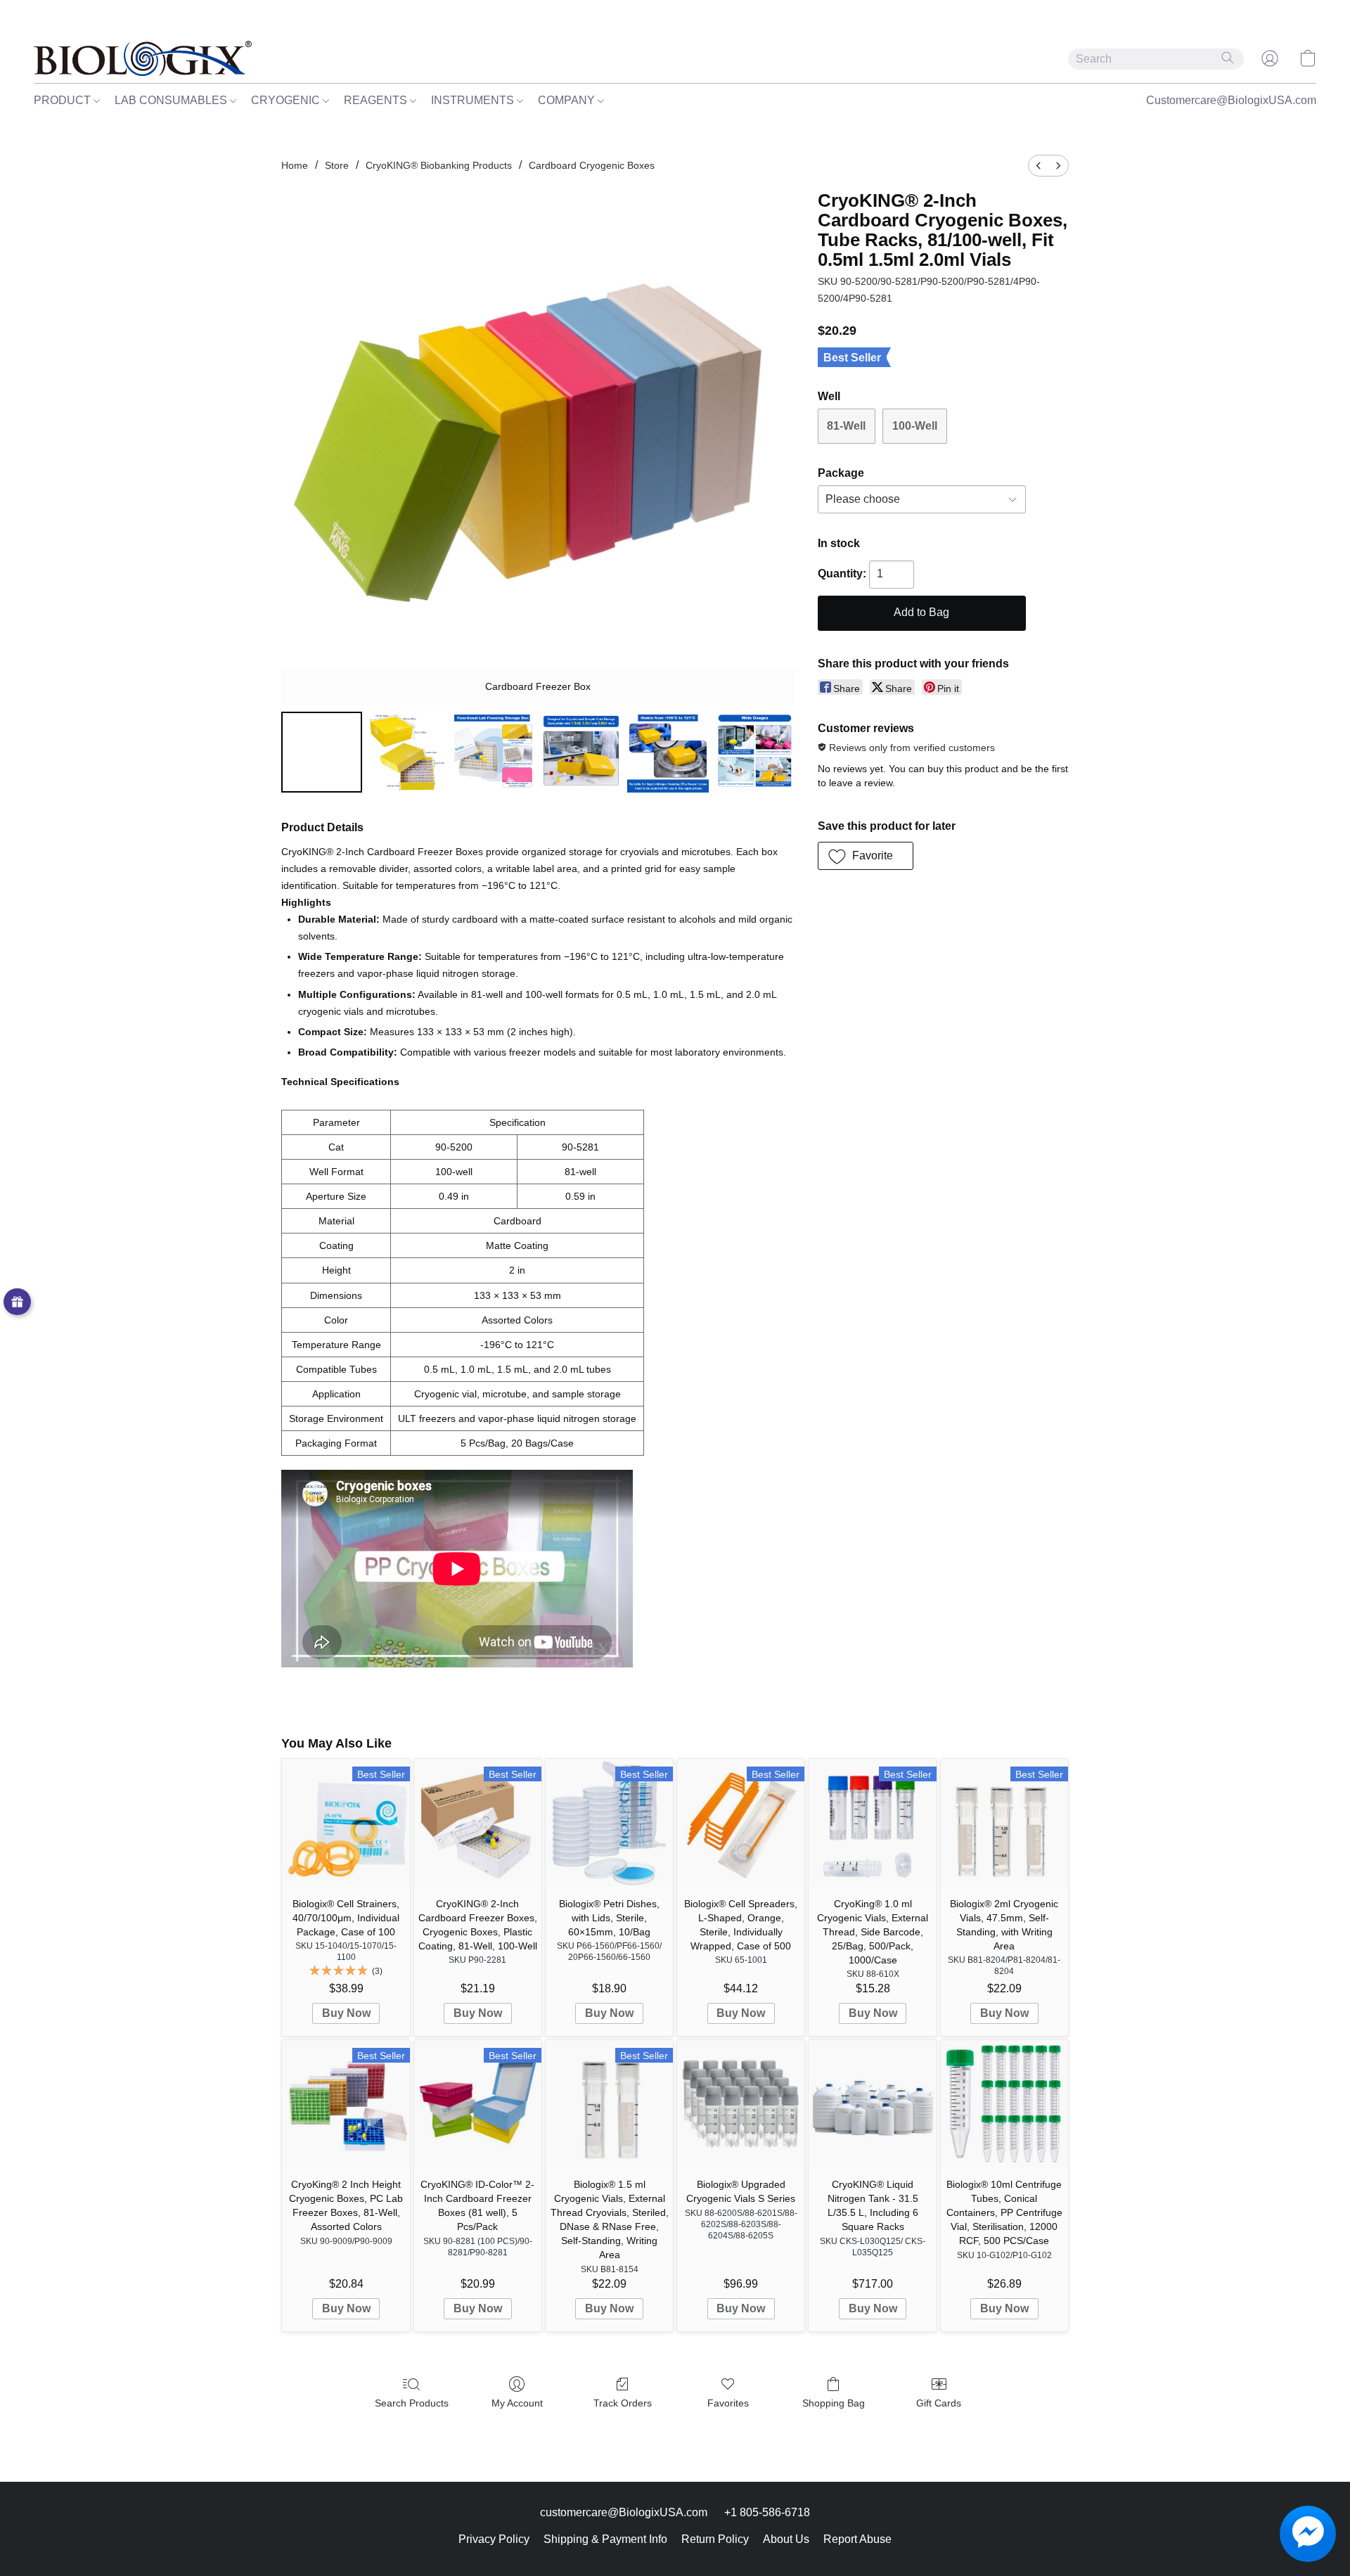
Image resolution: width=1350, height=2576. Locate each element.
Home (295, 165)
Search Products (412, 2403)
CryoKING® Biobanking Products (439, 165)
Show (17, 1302)
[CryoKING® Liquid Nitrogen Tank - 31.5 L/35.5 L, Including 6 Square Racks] (872, 2104)
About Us (786, 2539)
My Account (517, 2403)
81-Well (846, 426)
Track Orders (623, 2403)
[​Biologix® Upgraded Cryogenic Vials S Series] (741, 2104)
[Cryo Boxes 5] (755, 752)
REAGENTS (377, 100)
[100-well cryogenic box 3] (581, 752)
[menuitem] (1039, 166)
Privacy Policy (494, 2539)
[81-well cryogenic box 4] (668, 752)
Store (337, 165)
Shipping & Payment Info (605, 2539)
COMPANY (568, 100)
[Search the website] (1228, 58)
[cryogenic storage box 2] (495, 752)
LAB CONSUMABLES (172, 100)
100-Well (915, 426)
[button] (143, 58)
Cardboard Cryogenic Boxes (592, 165)
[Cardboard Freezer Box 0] (322, 752)
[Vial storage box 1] (408, 752)
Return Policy (715, 2539)
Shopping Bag (834, 2403)
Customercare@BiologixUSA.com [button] (1231, 100)
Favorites (728, 2403)
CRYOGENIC (287, 100)
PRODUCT (64, 100)
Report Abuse (857, 2539)
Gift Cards (939, 2403)
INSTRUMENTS (474, 100)
